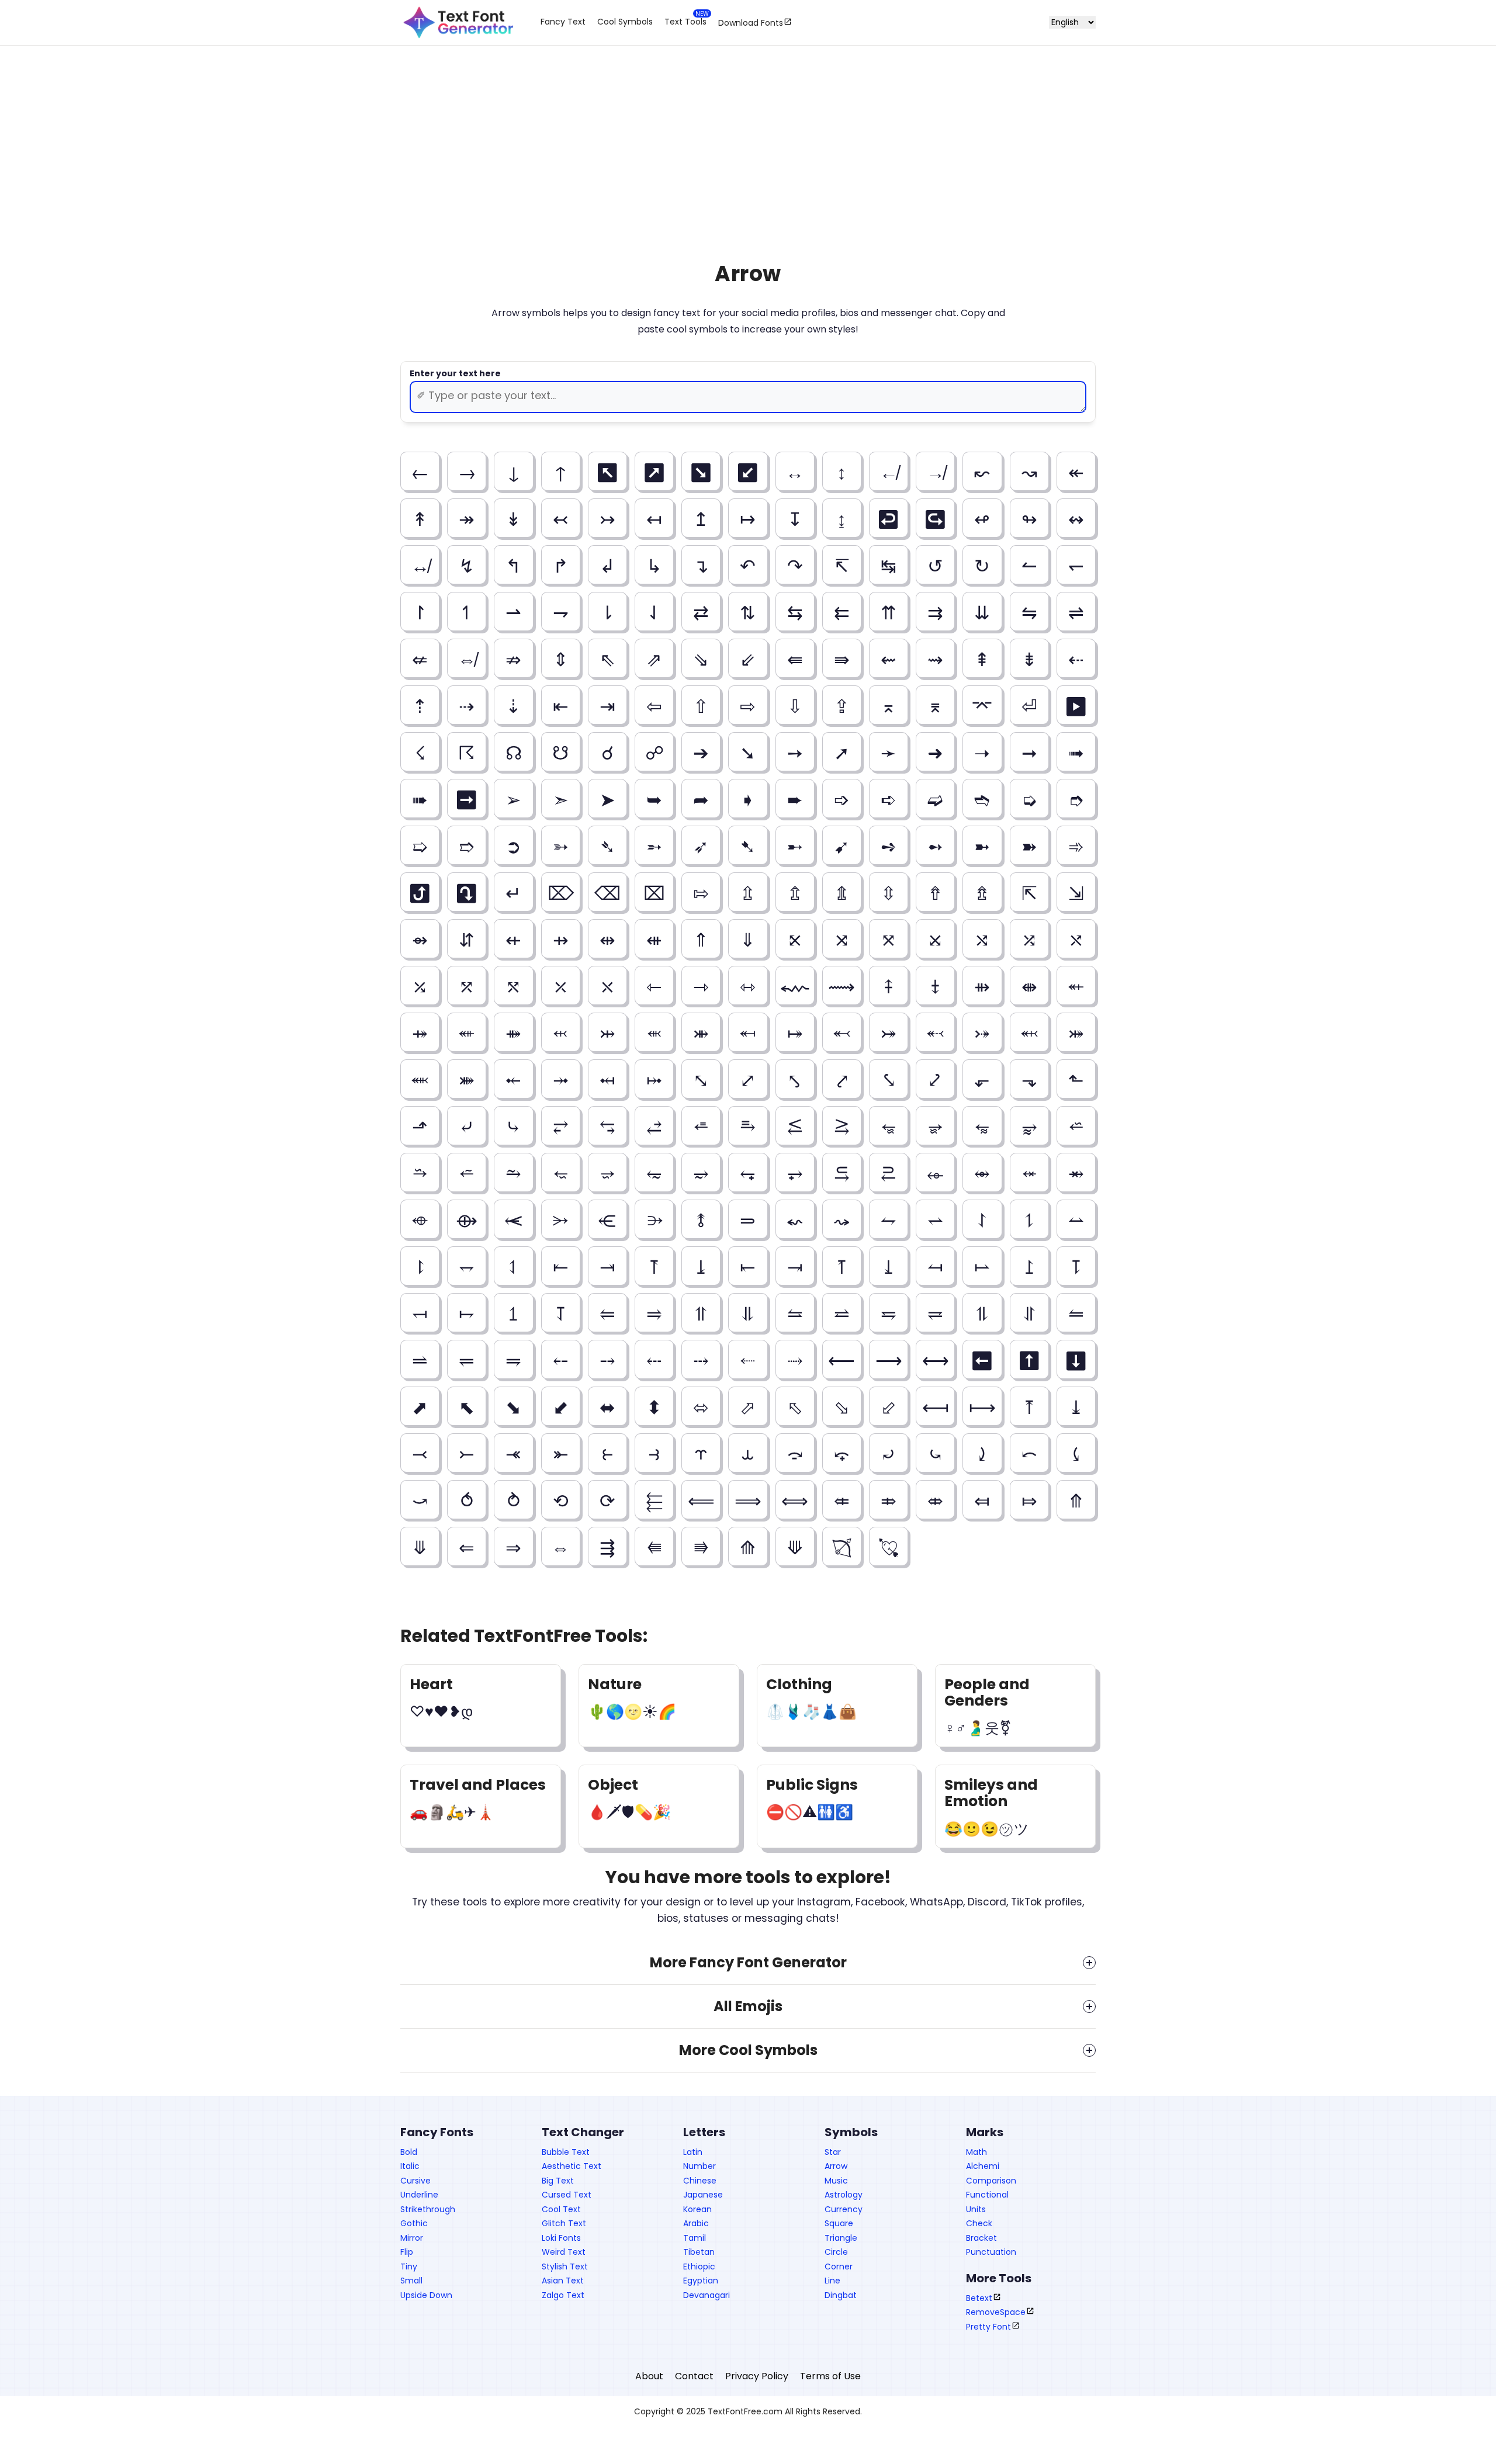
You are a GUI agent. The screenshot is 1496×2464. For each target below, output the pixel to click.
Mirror (412, 2238)
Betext (979, 2298)
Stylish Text (565, 2267)
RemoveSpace (996, 2312)
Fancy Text (563, 22)
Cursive (415, 2181)
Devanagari (707, 2295)
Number (699, 2166)
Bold (409, 2152)
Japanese (703, 2195)
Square (839, 2223)
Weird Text (564, 2252)
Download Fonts (751, 22)
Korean (697, 2209)
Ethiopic (699, 2267)
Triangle (841, 2238)
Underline (419, 2195)
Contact (694, 2376)
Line (832, 2281)
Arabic (696, 2223)
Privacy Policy (757, 2376)
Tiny (409, 2267)
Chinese (700, 2181)
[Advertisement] (748, 145)
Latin (693, 2152)
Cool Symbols (625, 22)
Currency (844, 2209)
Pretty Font (988, 2327)
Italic (410, 2166)
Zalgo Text (563, 2295)
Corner (839, 2267)
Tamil (695, 2238)
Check (979, 2223)
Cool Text (561, 2209)
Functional (987, 2195)
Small (411, 2281)
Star (833, 2152)
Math (976, 2152)
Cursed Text (567, 2195)
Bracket (981, 2238)
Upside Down (426, 2295)
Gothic (414, 2223)
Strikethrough (428, 2209)
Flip (407, 2252)
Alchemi (983, 2166)
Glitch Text (564, 2223)
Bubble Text (566, 2152)
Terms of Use (830, 2376)
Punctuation (991, 2252)
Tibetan (699, 2252)
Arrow (836, 2166)
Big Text (558, 2181)
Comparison (991, 2181)
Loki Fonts (561, 2238)
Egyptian (701, 2281)
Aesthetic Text (572, 2166)
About (649, 2376)
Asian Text (563, 2281)
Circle (836, 2252)
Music (836, 2181)
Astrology (844, 2195)
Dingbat (841, 2295)
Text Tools (685, 22)
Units (976, 2209)
